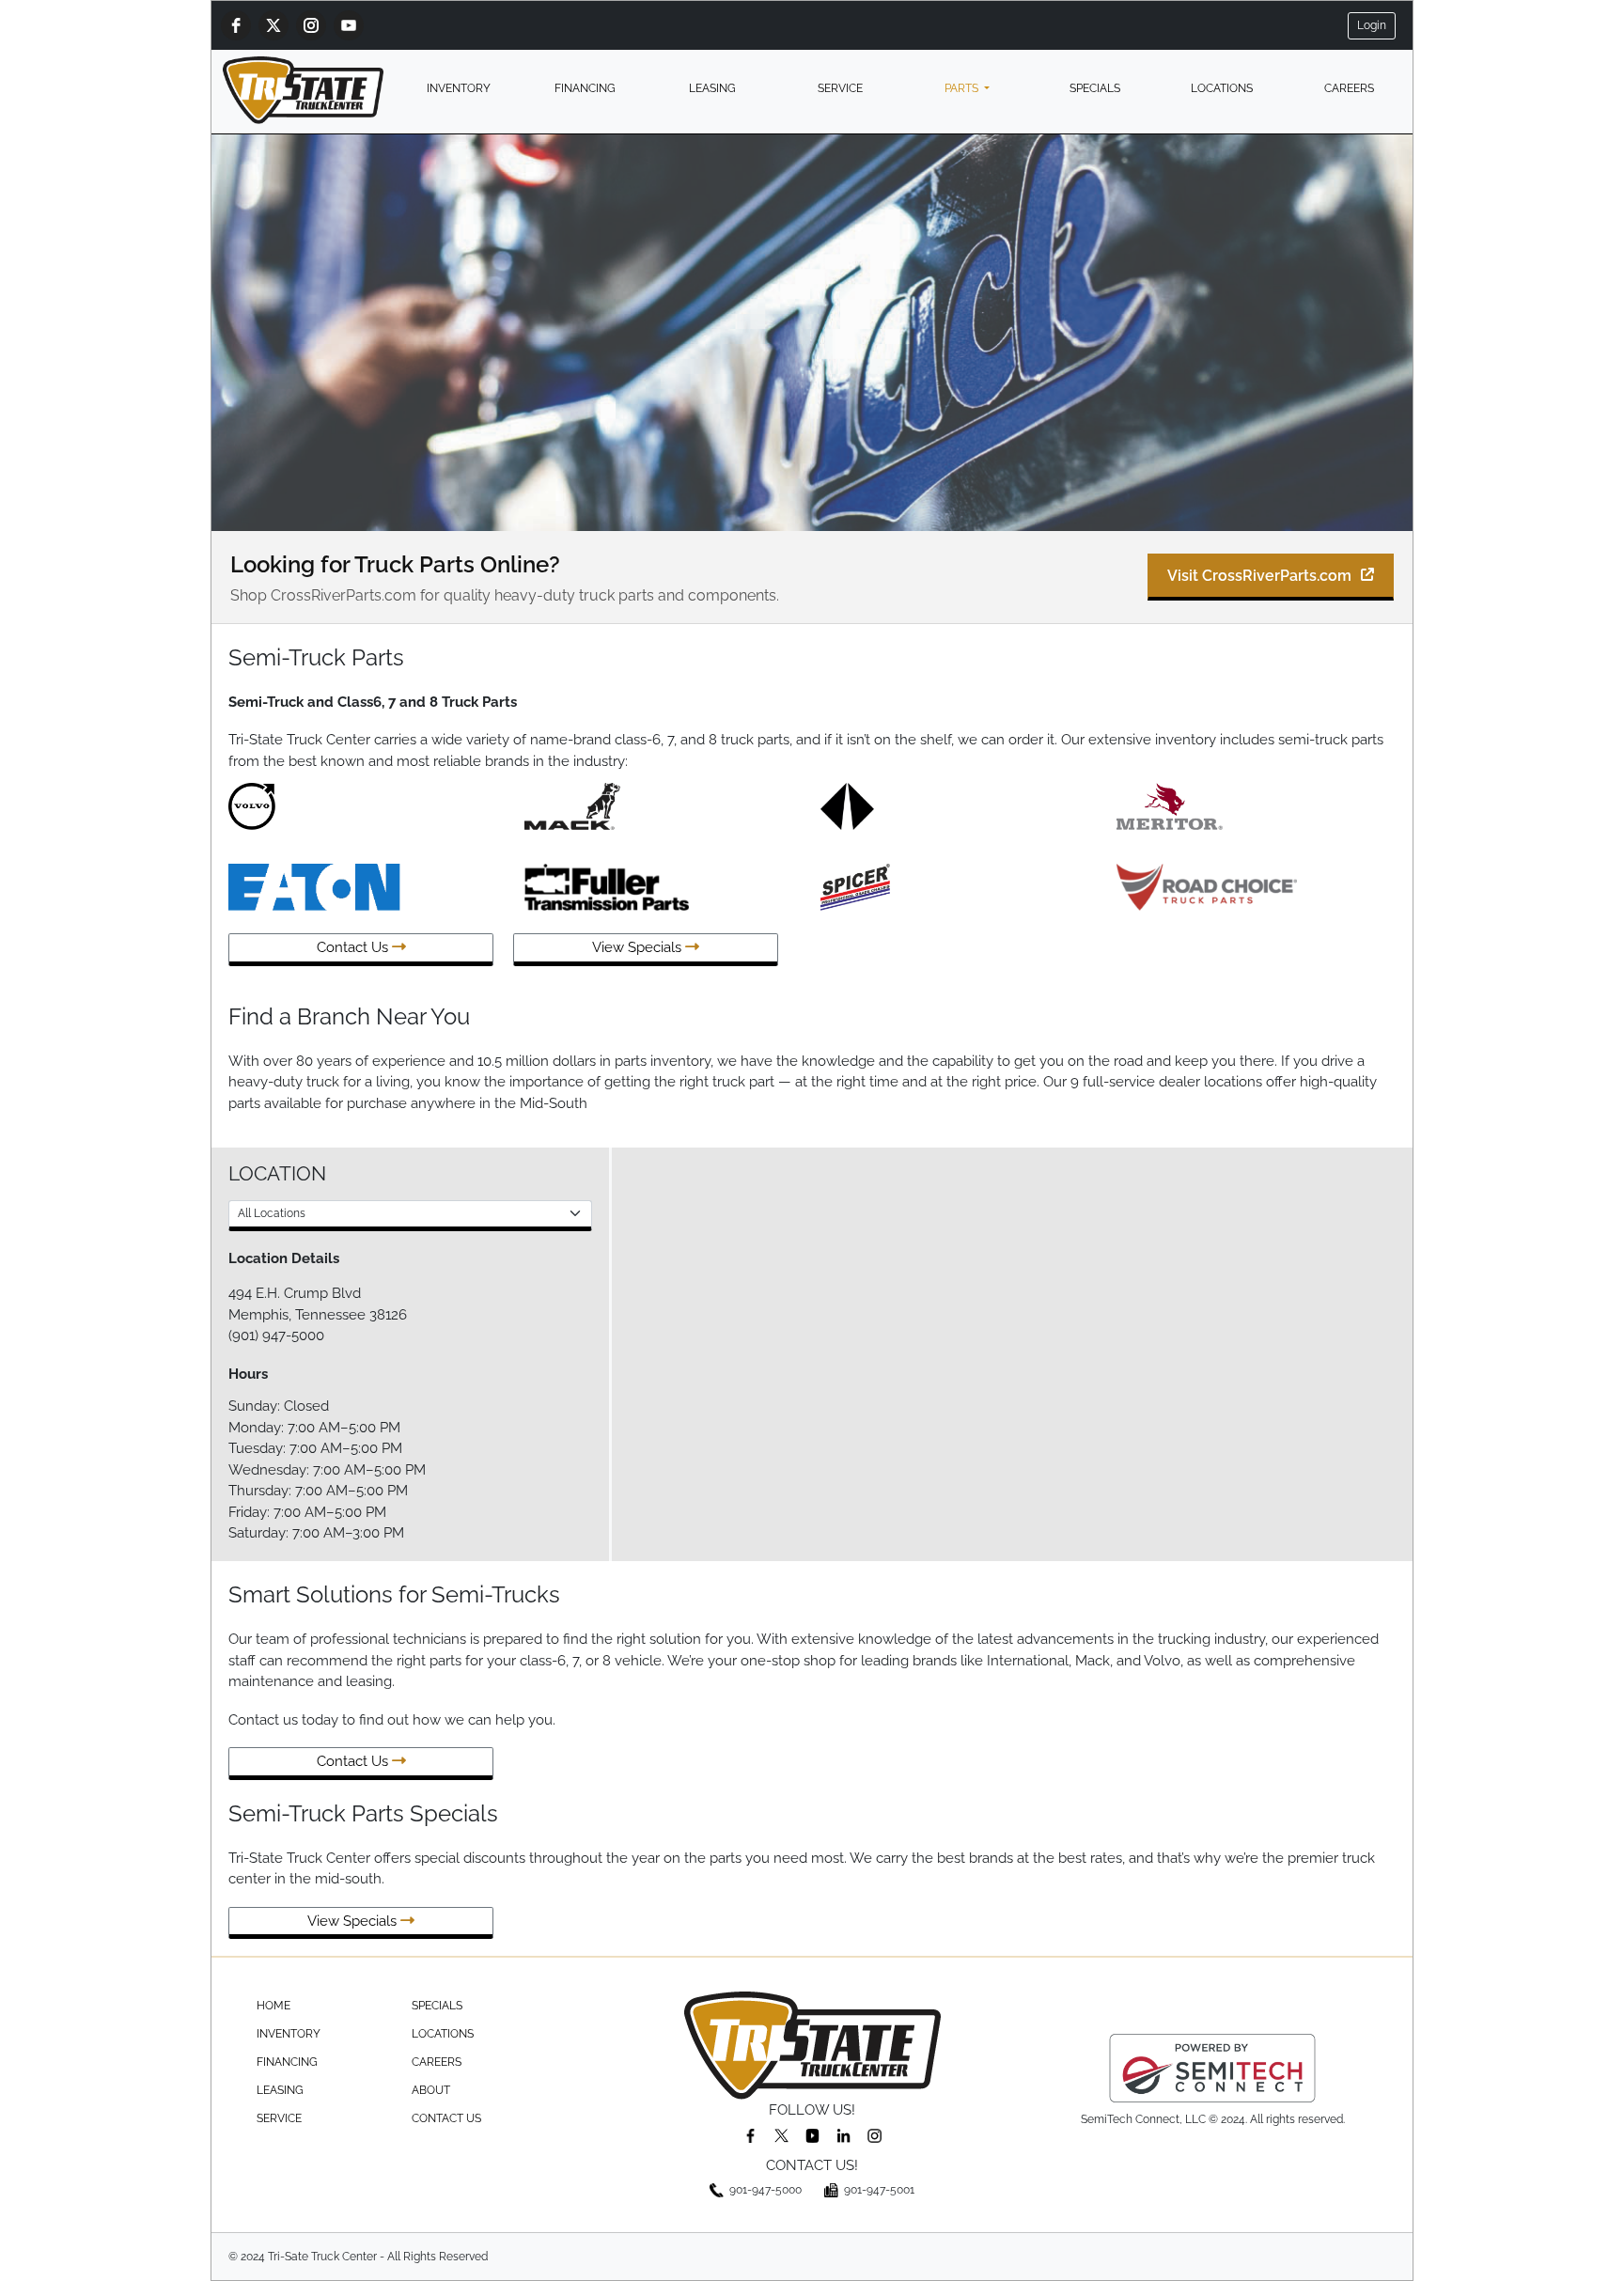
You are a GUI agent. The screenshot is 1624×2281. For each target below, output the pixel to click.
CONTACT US (446, 2118)
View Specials (639, 947)
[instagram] (311, 25)
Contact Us (354, 947)
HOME (273, 2006)
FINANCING (585, 88)
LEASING (712, 88)
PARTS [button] (963, 88)
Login (1372, 25)
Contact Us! (812, 2165)
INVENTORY (459, 88)
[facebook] (236, 25)
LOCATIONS (1222, 88)
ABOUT (431, 2090)
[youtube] (349, 25)
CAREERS (1349, 88)
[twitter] (273, 25)
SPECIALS (1095, 88)
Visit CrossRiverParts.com (1259, 576)
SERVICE (840, 88)
